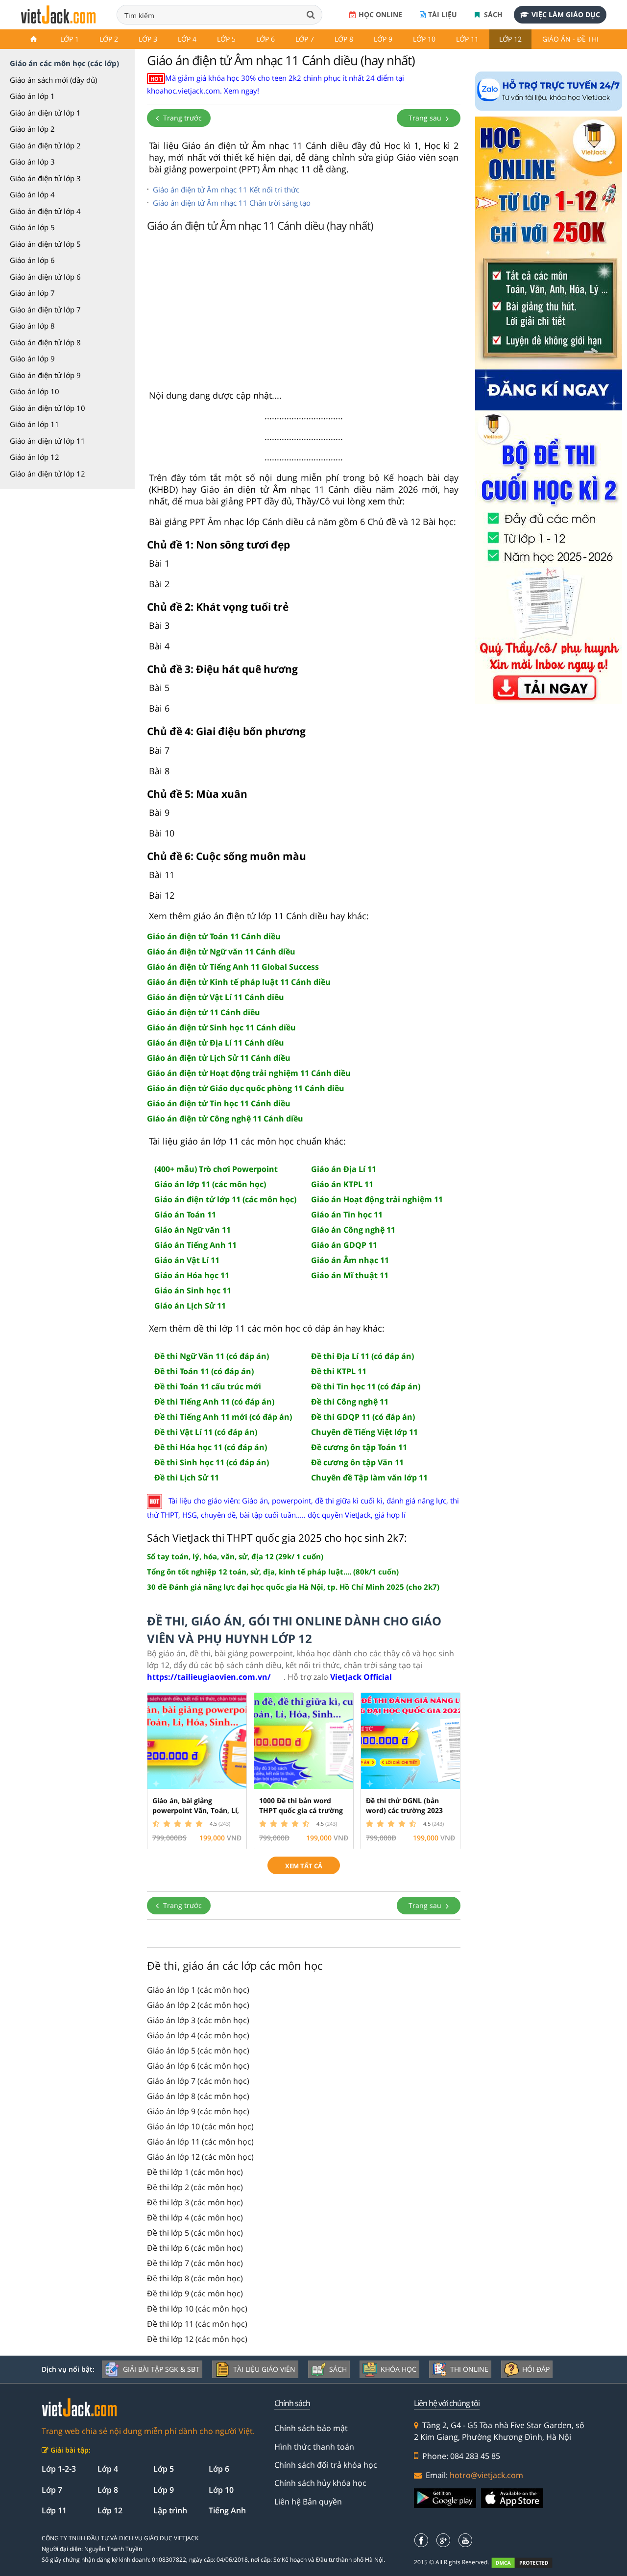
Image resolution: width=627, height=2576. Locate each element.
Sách (492, 14)
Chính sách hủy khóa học (320, 2483)
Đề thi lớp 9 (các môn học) (195, 2293)
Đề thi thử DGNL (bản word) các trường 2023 (404, 1805)
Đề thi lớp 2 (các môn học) (195, 2187)
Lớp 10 (424, 39)
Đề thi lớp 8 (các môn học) (195, 2278)
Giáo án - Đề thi (570, 39)
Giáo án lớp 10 (35, 391)
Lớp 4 (187, 39)
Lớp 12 (510, 39)
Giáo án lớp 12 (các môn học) (200, 2157)
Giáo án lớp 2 (32, 129)
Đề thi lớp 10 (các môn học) (197, 2309)
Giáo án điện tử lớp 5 (45, 244)
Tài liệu (443, 14)
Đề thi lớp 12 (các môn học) (197, 2339)
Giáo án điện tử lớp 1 (45, 113)
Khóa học (398, 2369)
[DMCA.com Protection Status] (527, 2563)
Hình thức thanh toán (314, 2447)
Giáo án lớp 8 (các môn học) (198, 2096)
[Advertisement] (304, 313)
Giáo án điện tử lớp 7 (45, 310)
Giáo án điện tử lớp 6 (45, 277)
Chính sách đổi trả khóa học (326, 2465)
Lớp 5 (226, 39)
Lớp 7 (305, 39)
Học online (380, 14)
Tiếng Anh (227, 2510)
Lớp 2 (109, 39)
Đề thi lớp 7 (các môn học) (195, 2263)
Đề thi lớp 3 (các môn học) (195, 2202)
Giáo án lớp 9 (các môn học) (198, 2111)
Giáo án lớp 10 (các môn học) (200, 2126)
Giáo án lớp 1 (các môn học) (198, 1990)
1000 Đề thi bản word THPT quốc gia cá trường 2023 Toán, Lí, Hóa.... (301, 1810)
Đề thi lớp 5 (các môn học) (195, 2233)
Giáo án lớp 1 (32, 96)
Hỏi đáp (536, 2369)
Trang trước (181, 118)
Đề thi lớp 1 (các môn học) (195, 2172)
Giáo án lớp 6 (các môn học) (198, 2066)
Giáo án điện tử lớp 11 (48, 441)
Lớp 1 (70, 39)
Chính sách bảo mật (311, 2428)
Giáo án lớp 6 (32, 260)
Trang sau (426, 118)
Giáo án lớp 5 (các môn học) (198, 2051)
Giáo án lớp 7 (32, 293)
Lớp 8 (344, 39)
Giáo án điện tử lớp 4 (45, 211)
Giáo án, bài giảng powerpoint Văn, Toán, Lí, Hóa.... (196, 1810)
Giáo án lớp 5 (32, 227)
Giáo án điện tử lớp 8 (45, 342)
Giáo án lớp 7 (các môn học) (198, 2081)
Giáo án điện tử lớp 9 (45, 375)
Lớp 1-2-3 (59, 2469)
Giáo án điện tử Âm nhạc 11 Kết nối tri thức (226, 190)
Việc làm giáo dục (566, 14)
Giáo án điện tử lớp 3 (45, 178)
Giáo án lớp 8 (32, 326)
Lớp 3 (148, 39)
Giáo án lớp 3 (32, 162)
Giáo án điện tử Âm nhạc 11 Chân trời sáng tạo (232, 203)
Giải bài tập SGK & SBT (161, 2369)
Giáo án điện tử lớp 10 (48, 408)
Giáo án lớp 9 (32, 358)
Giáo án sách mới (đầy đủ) (53, 80)
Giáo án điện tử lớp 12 (48, 474)
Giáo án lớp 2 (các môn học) (198, 2005)
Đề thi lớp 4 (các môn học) (195, 2218)
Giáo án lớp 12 (35, 457)
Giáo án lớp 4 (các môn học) (198, 2035)
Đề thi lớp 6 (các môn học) (195, 2248)
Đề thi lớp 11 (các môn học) (197, 2324)
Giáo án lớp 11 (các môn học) (200, 2142)
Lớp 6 (265, 39)
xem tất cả (304, 1866)
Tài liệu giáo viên (264, 2369)
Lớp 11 (467, 39)
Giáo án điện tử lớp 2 (45, 145)
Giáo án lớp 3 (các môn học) (198, 2020)
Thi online (469, 2369)
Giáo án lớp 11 (35, 424)
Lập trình (170, 2510)
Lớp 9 (383, 39)
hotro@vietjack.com (486, 2475)
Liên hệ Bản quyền (308, 2502)
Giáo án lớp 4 (32, 194)
